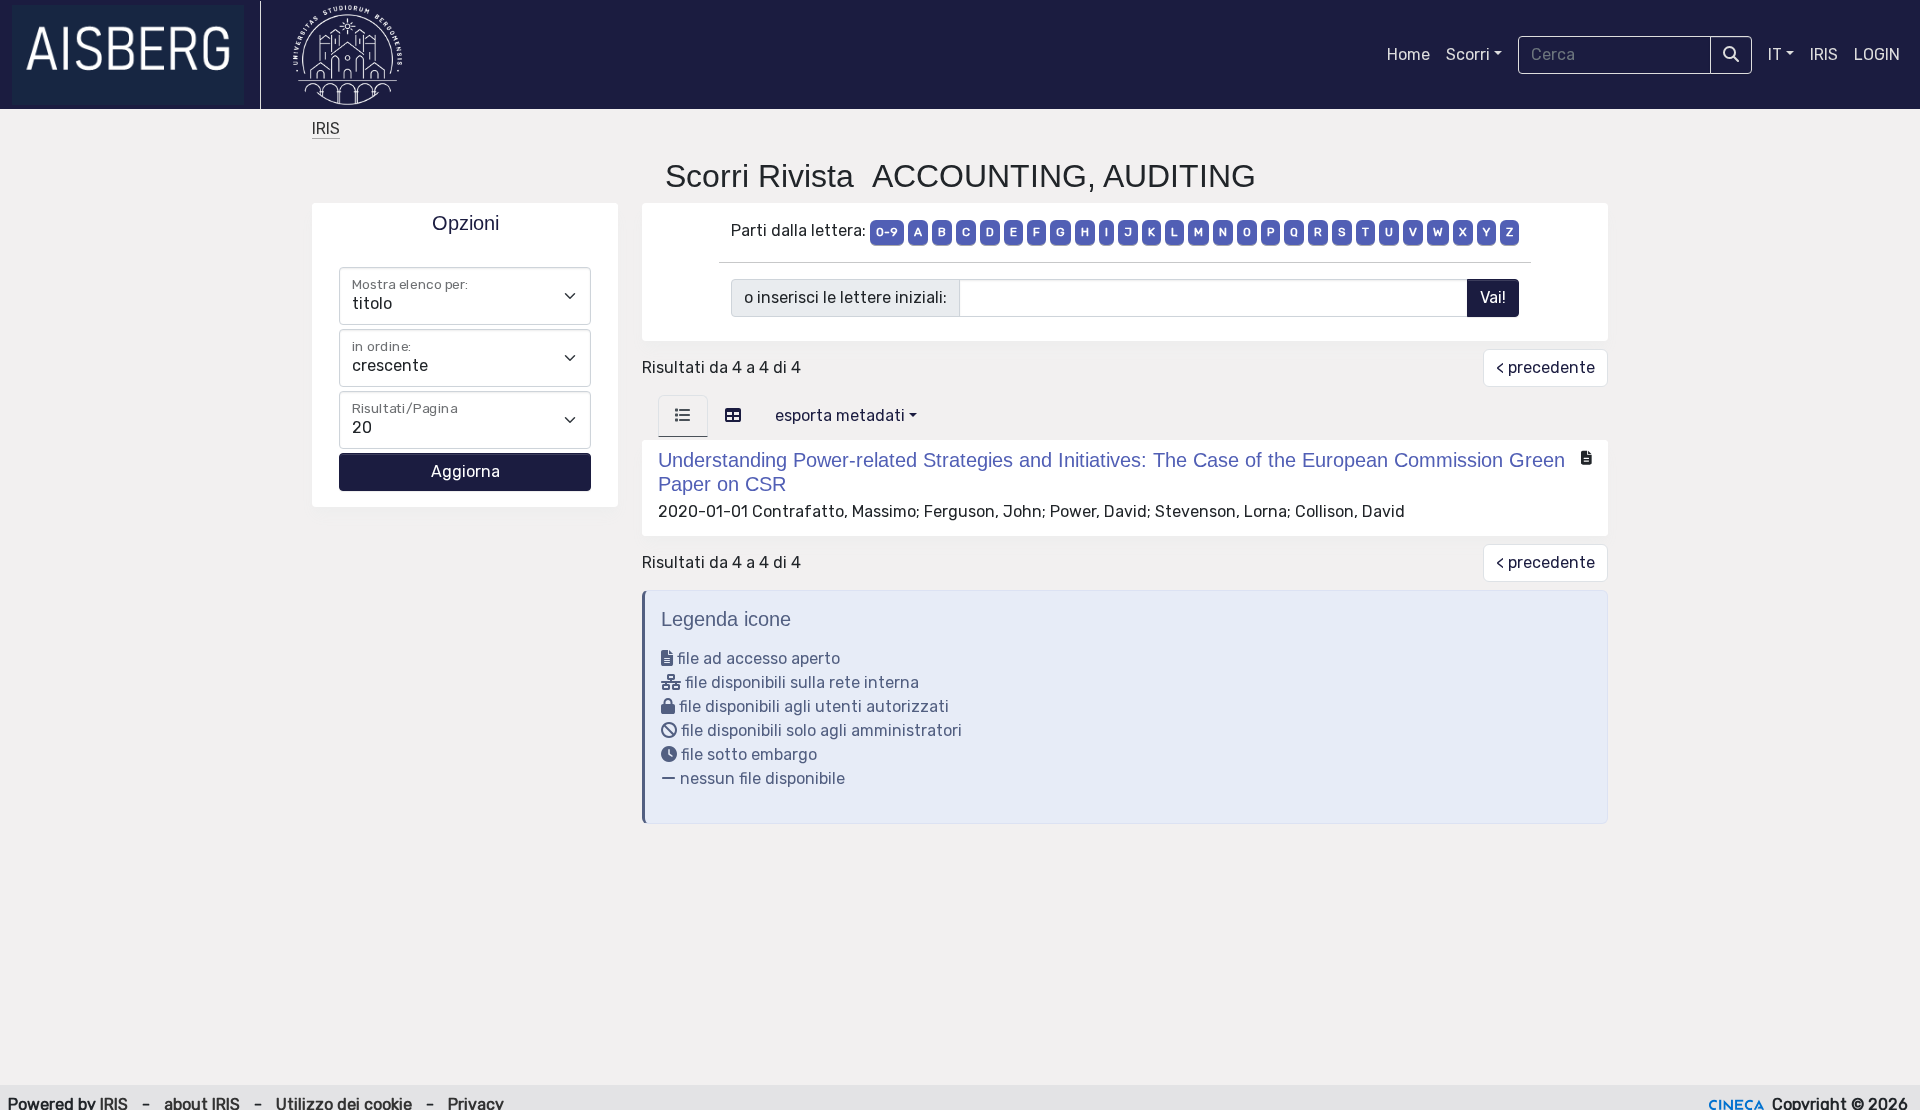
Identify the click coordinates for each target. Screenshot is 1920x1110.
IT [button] (1775, 54)
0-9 (887, 232)
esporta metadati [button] (840, 415)
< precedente (1545, 367)
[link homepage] (136, 55)
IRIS (1824, 54)
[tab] (683, 416)
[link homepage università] (347, 55)
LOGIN (1877, 54)
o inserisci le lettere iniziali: (845, 297)
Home (1408, 54)
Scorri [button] (1468, 54)
